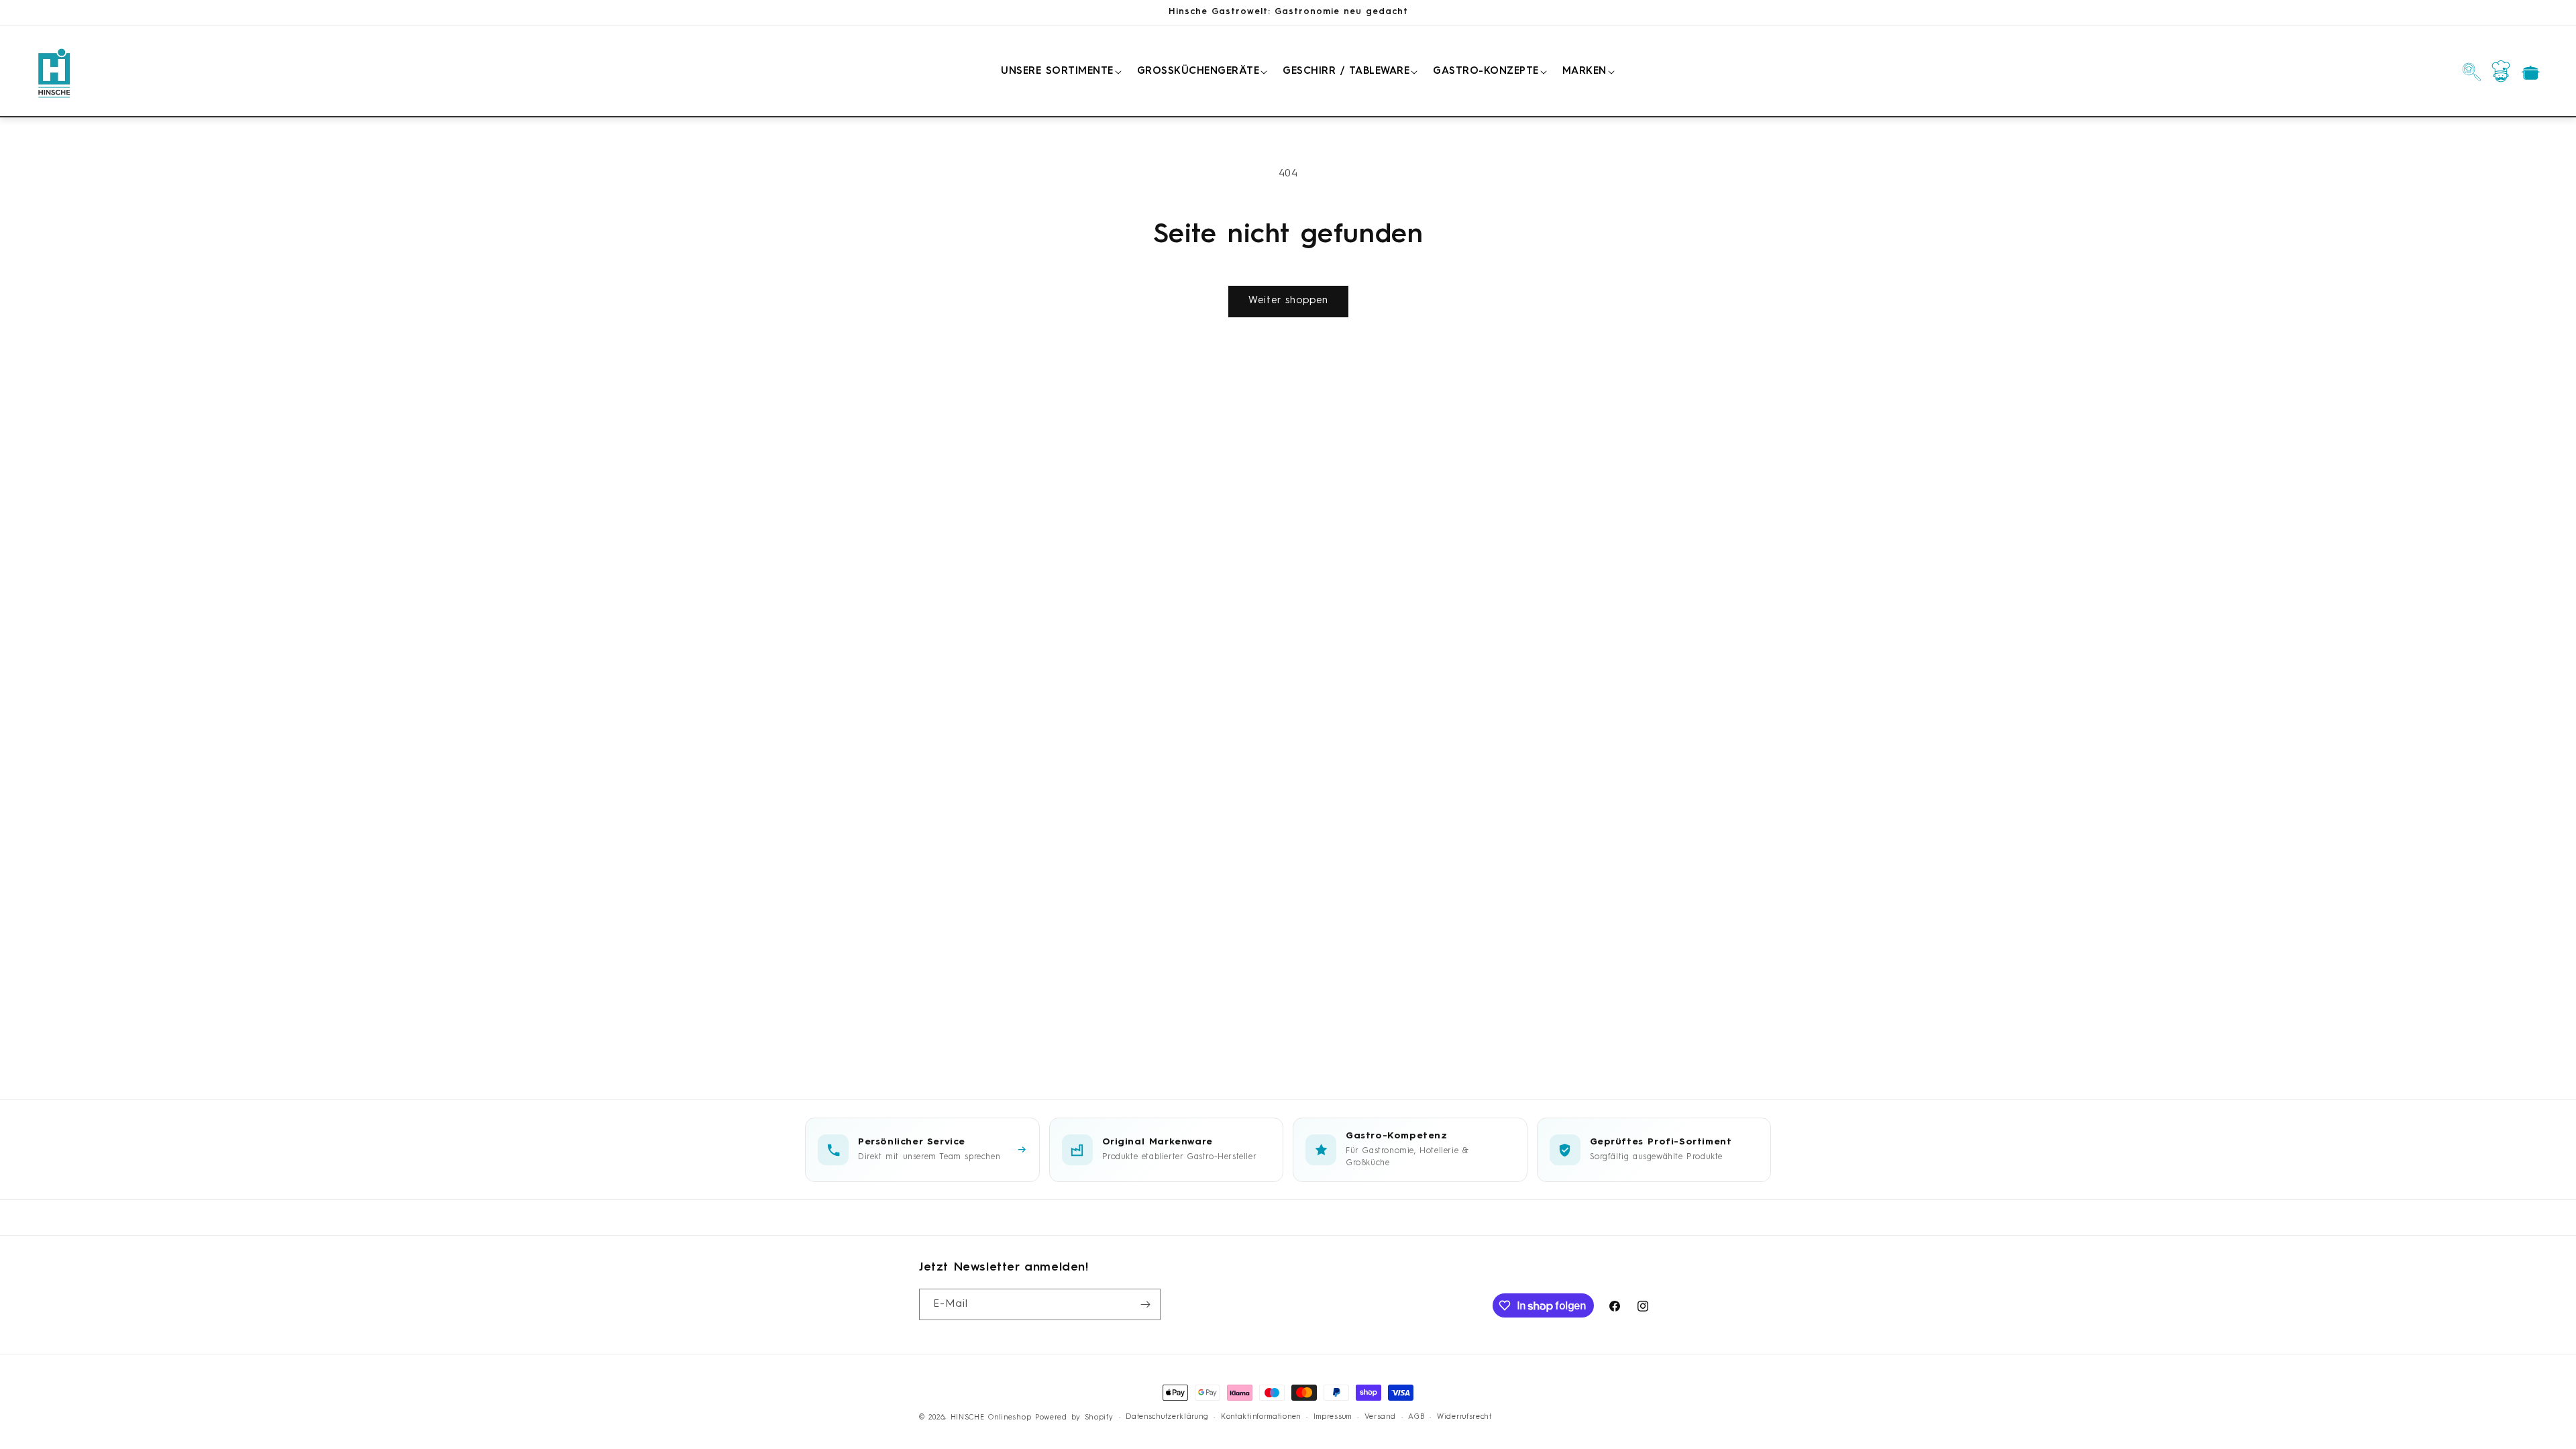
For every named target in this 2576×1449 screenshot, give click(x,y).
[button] (1059, 72)
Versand (1380, 1417)
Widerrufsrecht (1464, 1417)
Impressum (1333, 1417)
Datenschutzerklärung (1167, 1417)
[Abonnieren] (1145, 1304)
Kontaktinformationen (1261, 1417)
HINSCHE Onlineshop (991, 1418)
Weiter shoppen (1288, 301)
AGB (1416, 1417)
